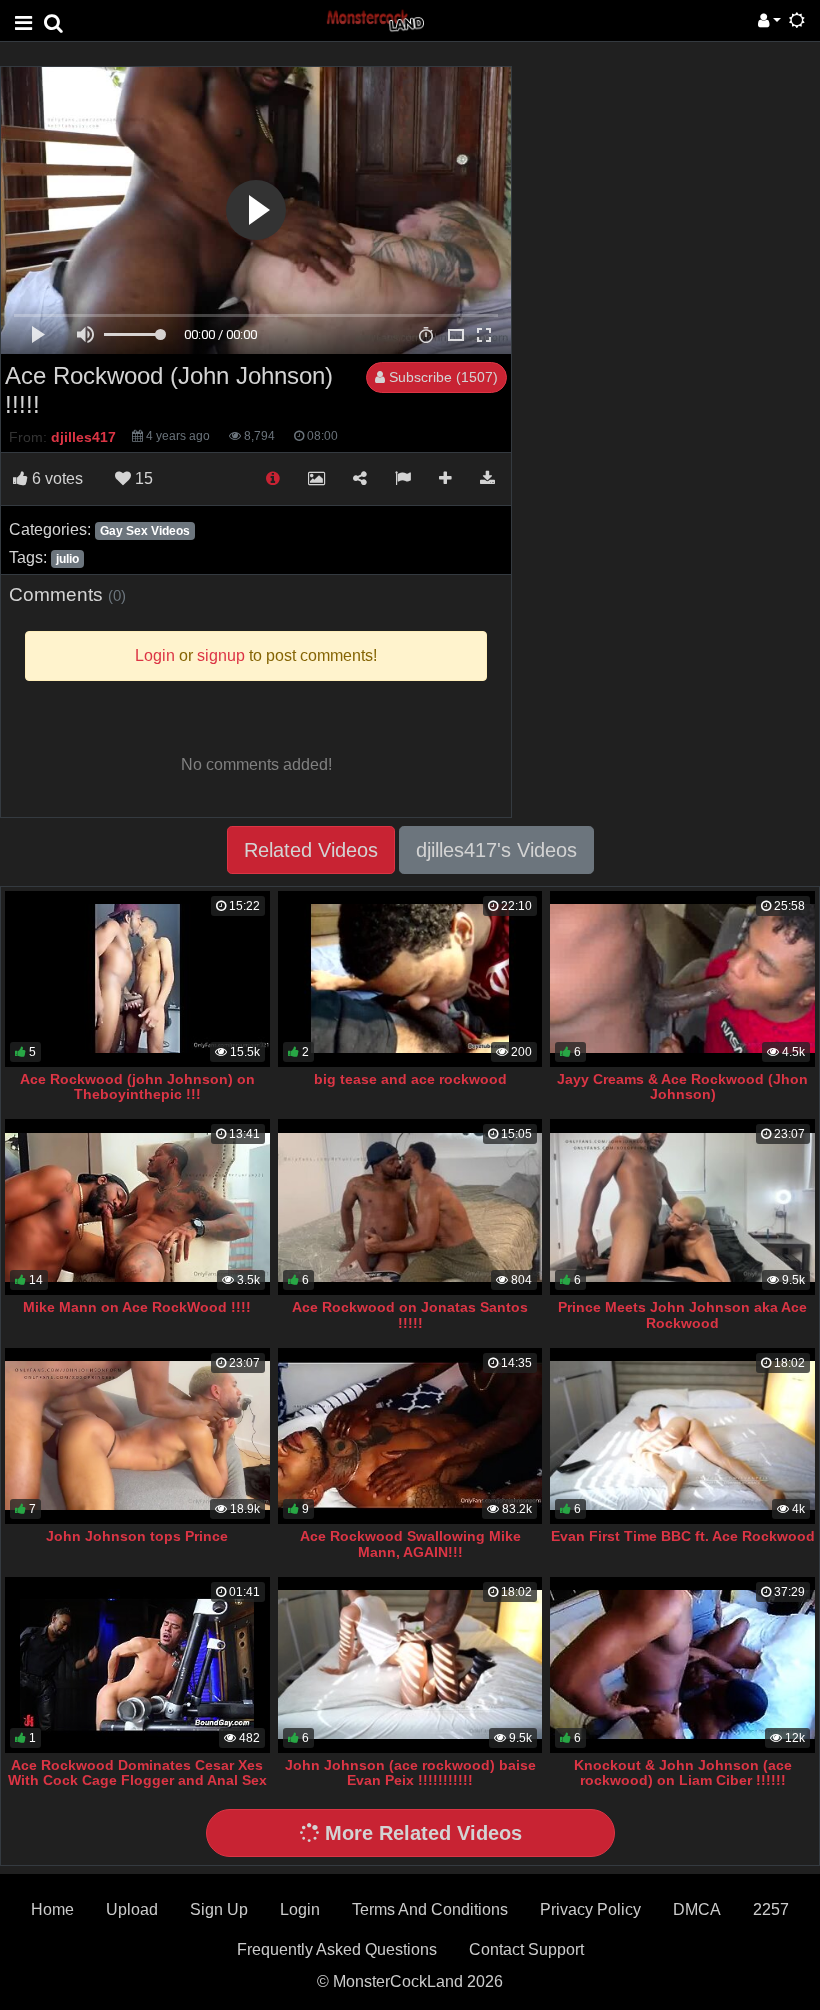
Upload (132, 1909)
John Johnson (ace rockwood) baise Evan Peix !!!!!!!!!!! (410, 1773)
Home (52, 1909)
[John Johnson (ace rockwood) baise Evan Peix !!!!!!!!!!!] (410, 1665)
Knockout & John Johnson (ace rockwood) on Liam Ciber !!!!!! (683, 1773)
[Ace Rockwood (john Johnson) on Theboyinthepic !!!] (137, 979)
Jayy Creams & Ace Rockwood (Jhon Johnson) (682, 1087)
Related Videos (311, 850)
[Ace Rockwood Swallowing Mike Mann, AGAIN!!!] (410, 1436)
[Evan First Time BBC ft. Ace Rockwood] (682, 1436)
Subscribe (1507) (441, 377)
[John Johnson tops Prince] (137, 1436)
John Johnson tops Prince (137, 1536)
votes (57, 478)
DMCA (697, 1909)
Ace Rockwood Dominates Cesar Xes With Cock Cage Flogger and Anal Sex (137, 1773)
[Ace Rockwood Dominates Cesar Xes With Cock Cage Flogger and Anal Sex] (137, 1665)
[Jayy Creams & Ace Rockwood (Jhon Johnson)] (682, 979)
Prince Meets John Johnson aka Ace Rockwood (682, 1315)
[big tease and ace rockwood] (410, 979)
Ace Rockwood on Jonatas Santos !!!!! (410, 1315)
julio (67, 559)
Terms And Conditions (430, 1909)
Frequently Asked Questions (337, 1949)
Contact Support (526, 1949)
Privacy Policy (590, 1909)
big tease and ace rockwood (410, 1079)
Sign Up (219, 1909)
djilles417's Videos (496, 850)
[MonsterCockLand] (374, 19)
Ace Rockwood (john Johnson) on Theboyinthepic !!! (137, 1087)
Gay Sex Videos (145, 531)
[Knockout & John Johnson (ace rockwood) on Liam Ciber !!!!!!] (682, 1665)
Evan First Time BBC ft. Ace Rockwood (683, 1536)
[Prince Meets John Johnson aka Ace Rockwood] (682, 1207)
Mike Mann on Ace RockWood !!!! (137, 1307)
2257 (771, 1909)
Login (300, 1909)
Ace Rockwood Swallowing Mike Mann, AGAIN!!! (410, 1544)
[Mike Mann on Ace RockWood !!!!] (137, 1207)
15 (142, 478)
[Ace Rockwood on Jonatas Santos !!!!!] (410, 1207)
